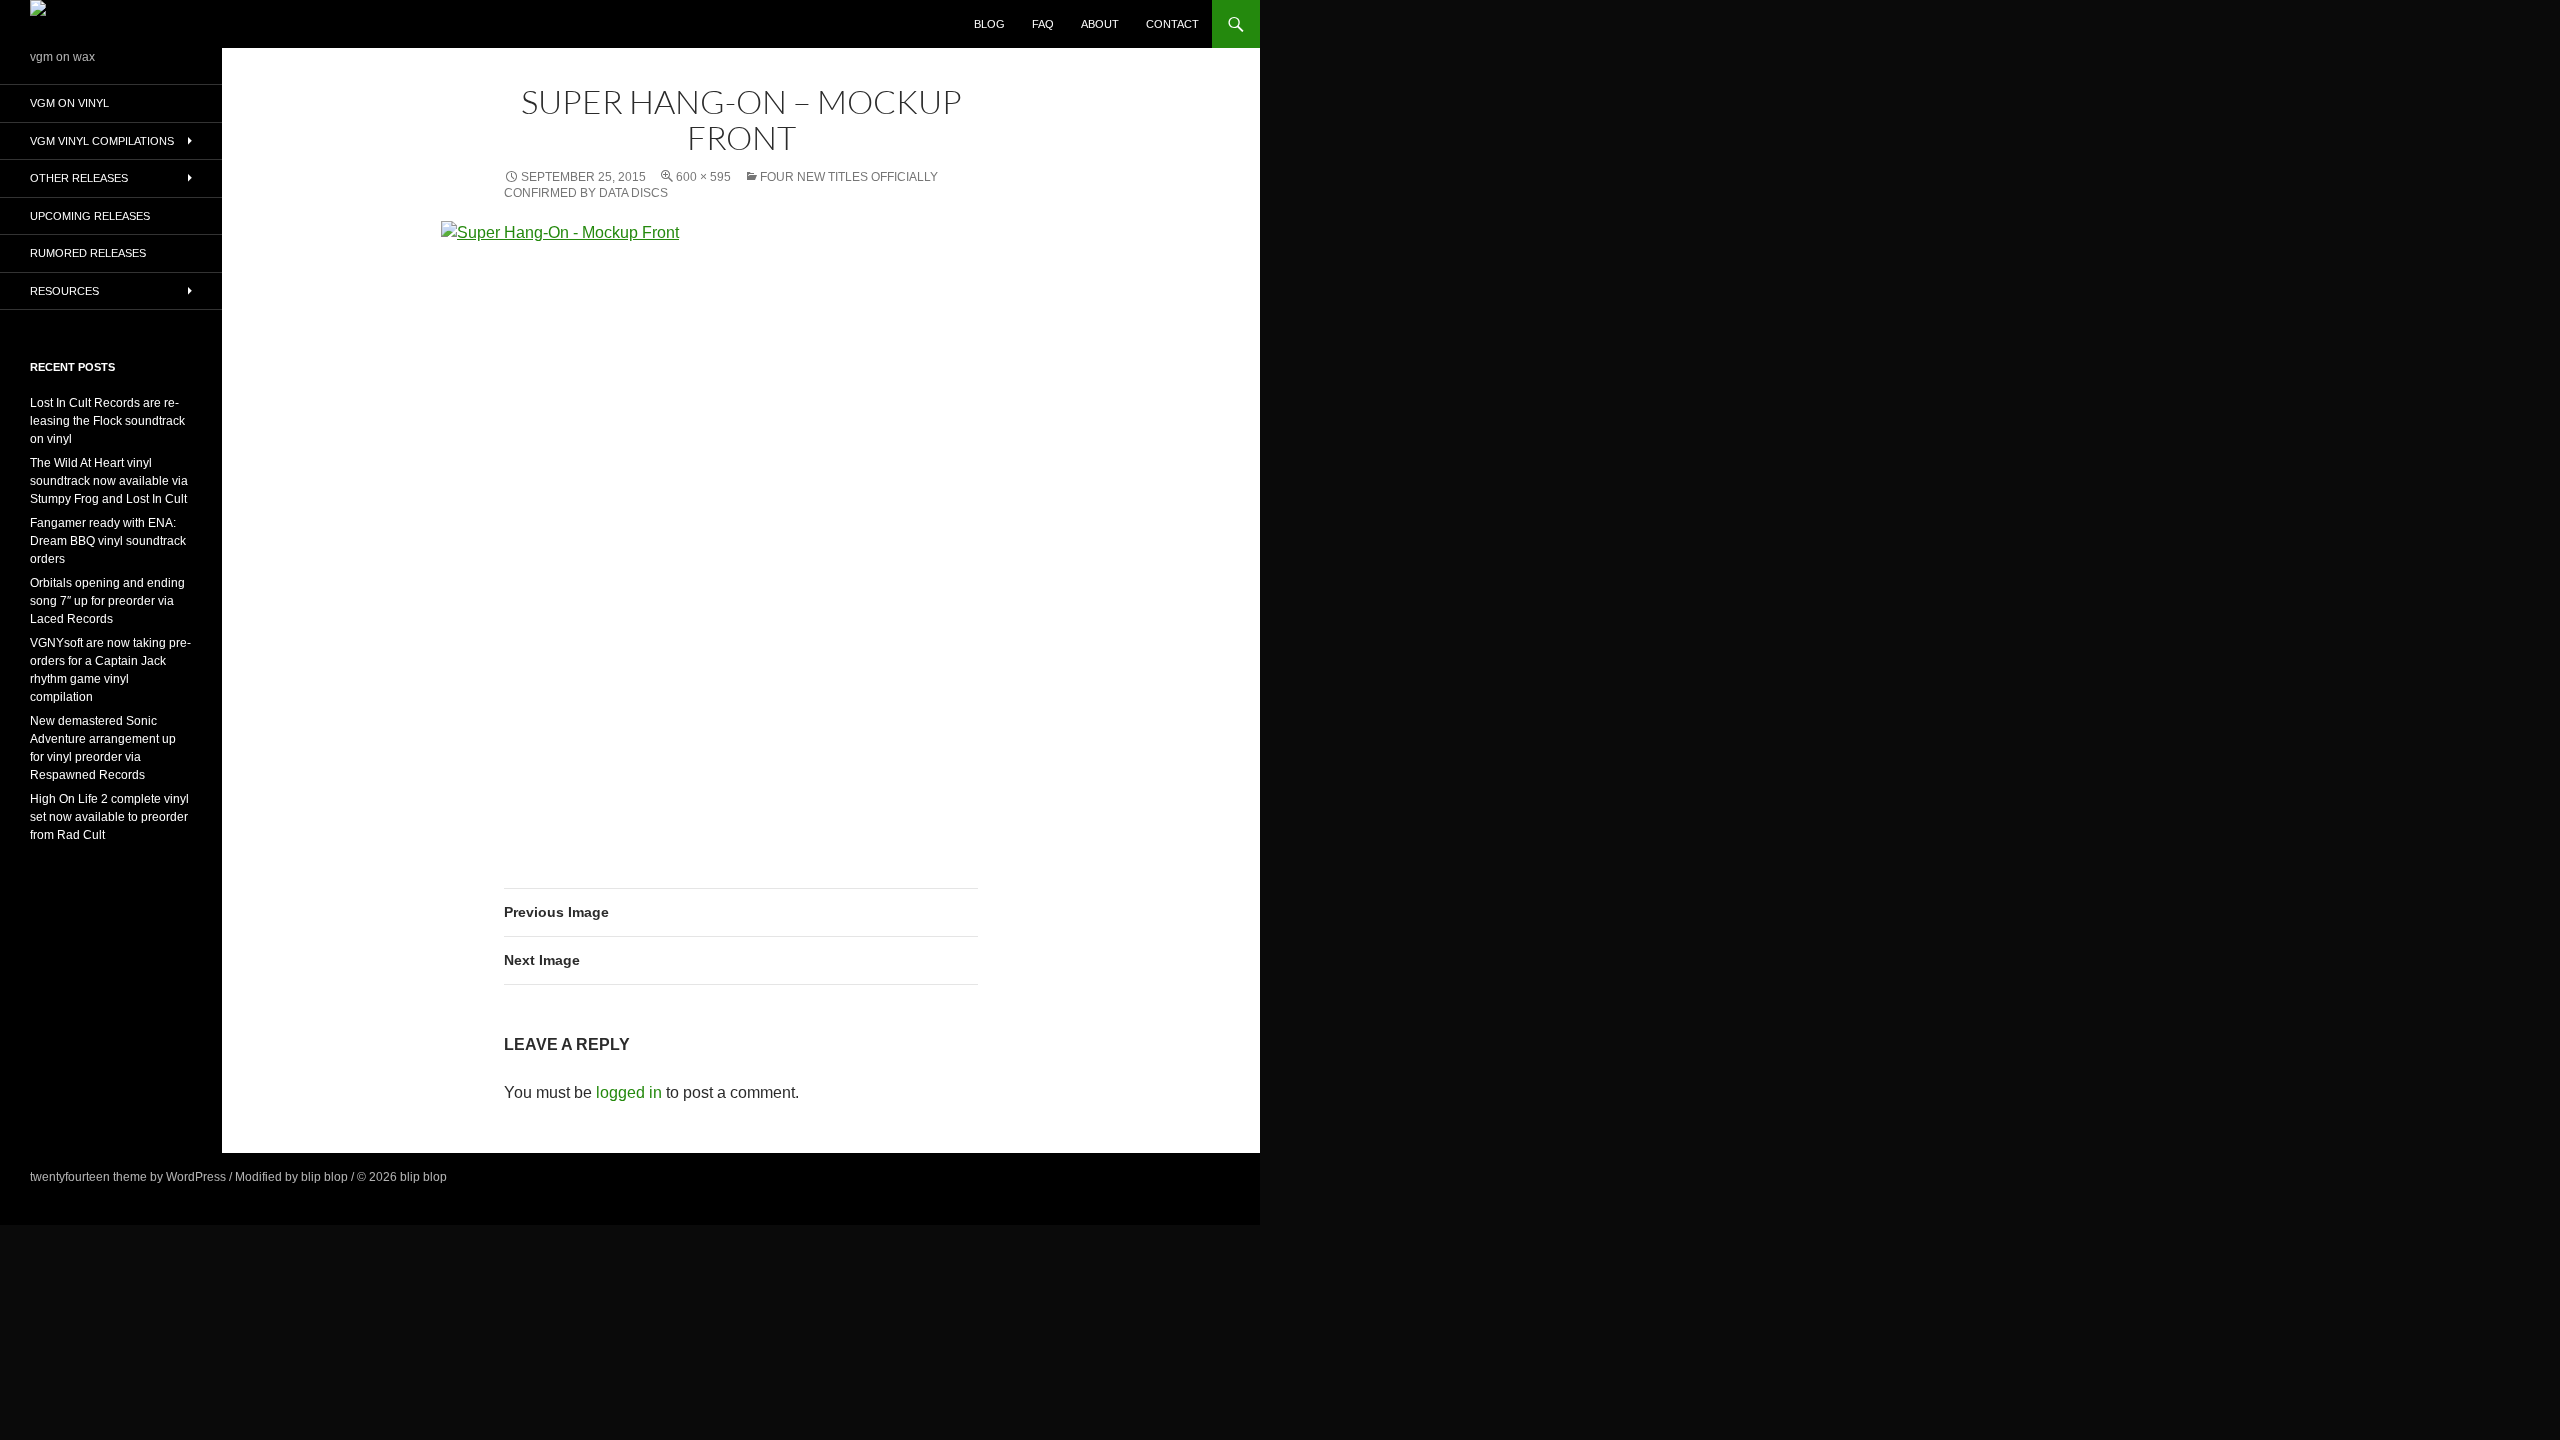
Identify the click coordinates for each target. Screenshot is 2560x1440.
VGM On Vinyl (69, 103)
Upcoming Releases (90, 216)
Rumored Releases (88, 253)
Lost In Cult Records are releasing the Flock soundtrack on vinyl (107, 421)
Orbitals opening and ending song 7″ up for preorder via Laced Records (107, 601)
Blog (989, 24)
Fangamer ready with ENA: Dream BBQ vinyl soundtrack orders (108, 541)
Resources (64, 291)
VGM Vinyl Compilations (102, 141)
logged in (629, 1092)
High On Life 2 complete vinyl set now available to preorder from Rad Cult (109, 817)
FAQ (1043, 24)
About (1100, 24)
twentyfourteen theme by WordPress (128, 1177)
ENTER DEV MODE (504, 1177)
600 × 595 (703, 177)
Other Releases (79, 178)
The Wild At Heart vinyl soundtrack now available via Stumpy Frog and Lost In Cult (109, 481)
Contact (1172, 24)
